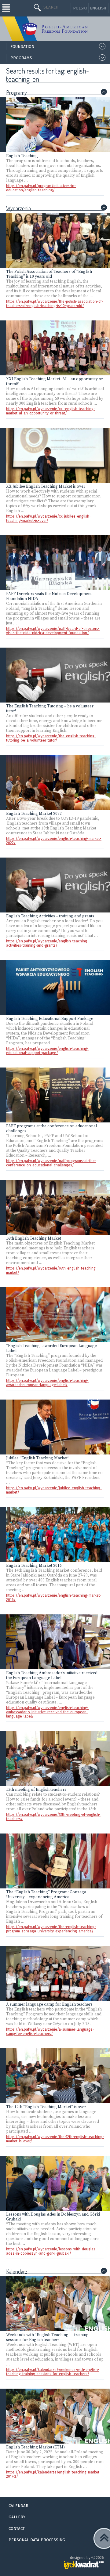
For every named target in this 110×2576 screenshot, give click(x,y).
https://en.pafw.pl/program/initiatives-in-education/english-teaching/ (41, 188)
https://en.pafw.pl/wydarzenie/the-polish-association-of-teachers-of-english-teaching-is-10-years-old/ (55, 304)
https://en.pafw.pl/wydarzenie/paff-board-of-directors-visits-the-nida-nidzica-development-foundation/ (53, 631)
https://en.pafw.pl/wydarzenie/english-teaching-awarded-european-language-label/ (47, 1383)
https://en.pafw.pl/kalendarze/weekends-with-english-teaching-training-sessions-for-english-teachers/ (53, 2372)
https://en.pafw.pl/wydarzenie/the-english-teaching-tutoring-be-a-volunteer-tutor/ (51, 738)
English (98, 8)
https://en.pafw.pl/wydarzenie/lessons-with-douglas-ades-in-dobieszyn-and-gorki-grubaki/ (51, 2251)
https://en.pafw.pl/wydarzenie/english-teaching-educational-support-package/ (47, 1051)
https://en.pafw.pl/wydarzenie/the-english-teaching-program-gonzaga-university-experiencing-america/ (51, 1929)
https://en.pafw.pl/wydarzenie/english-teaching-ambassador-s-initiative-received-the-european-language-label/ (47, 1712)
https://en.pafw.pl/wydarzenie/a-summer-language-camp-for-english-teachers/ (50, 2032)
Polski (80, 8)
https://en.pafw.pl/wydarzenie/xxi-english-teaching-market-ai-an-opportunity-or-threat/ (51, 411)
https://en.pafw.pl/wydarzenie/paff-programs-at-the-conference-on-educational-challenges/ (51, 1163)
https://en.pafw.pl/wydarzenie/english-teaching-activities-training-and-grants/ (47, 943)
